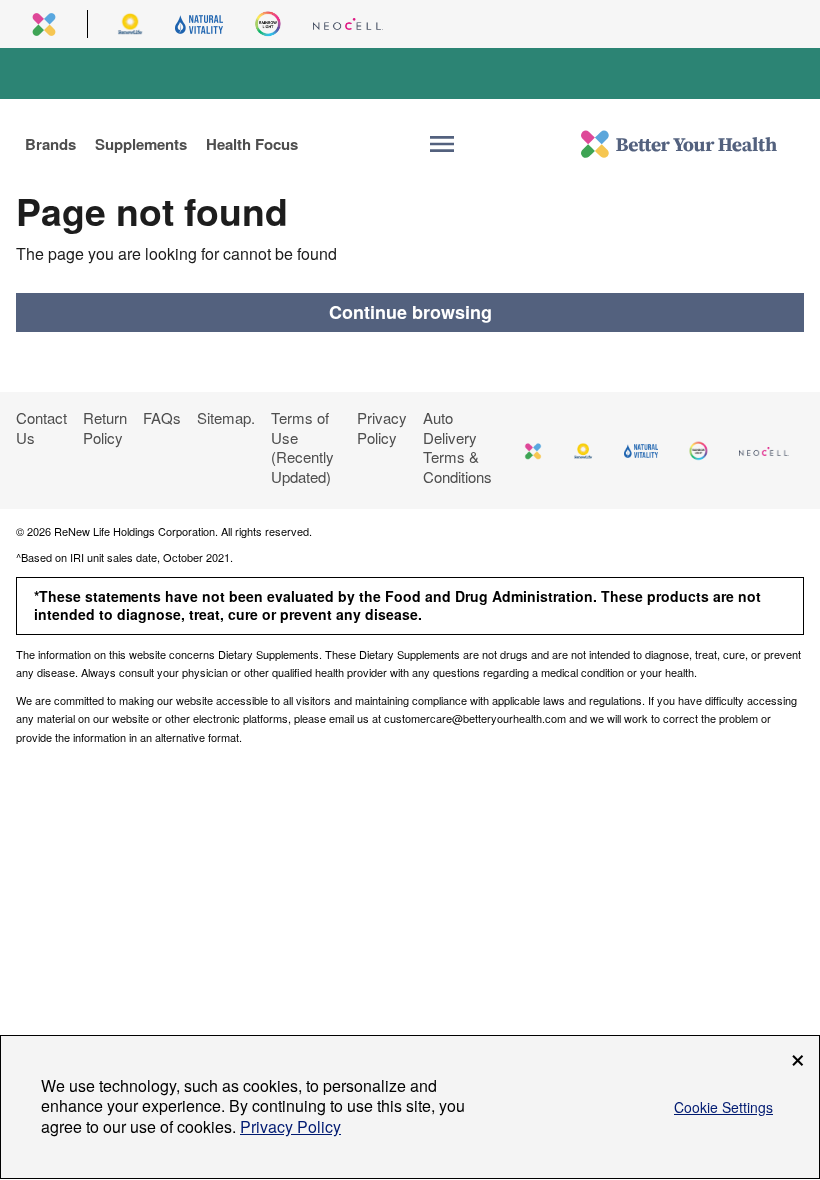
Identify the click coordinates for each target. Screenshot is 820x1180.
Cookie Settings (723, 1107)
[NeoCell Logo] (348, 24)
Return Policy (105, 427)
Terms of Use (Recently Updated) (302, 447)
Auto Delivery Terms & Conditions (457, 447)
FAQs (162, 417)
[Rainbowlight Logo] (268, 24)
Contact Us (41, 427)
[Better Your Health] (679, 144)
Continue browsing (410, 312)
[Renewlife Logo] (130, 24)
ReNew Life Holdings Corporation (134, 531)
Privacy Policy (382, 427)
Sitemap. (226, 417)
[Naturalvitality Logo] (199, 24)
